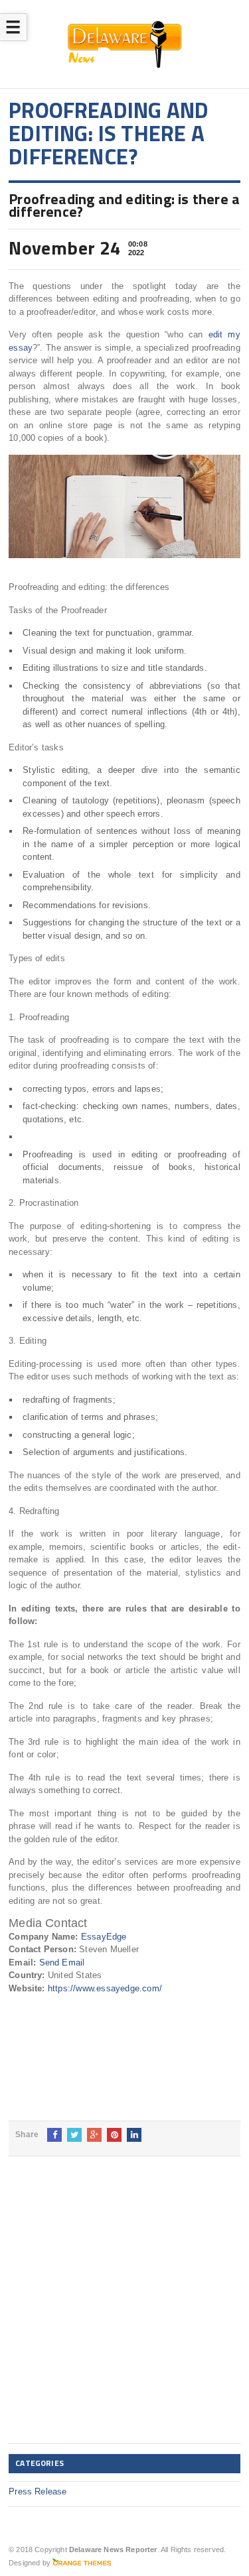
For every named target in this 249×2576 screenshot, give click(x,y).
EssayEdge (104, 1937)
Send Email (62, 1962)
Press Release (38, 2491)
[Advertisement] (124, 2311)
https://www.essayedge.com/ (105, 1988)
